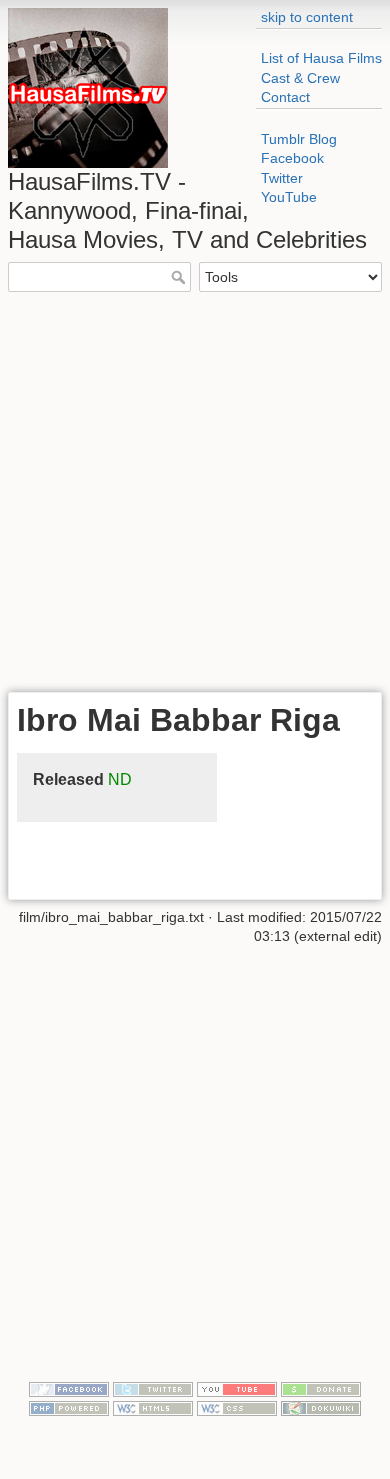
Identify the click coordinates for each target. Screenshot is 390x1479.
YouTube (289, 197)
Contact (285, 97)
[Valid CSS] (237, 1408)
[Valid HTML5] (153, 1408)
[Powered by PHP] (69, 1408)
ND (120, 779)
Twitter (282, 178)
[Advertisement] (195, 490)
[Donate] (321, 1388)
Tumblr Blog (299, 139)
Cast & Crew (300, 78)
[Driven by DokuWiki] (321, 1408)
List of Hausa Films (321, 58)
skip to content (307, 17)
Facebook (292, 158)
